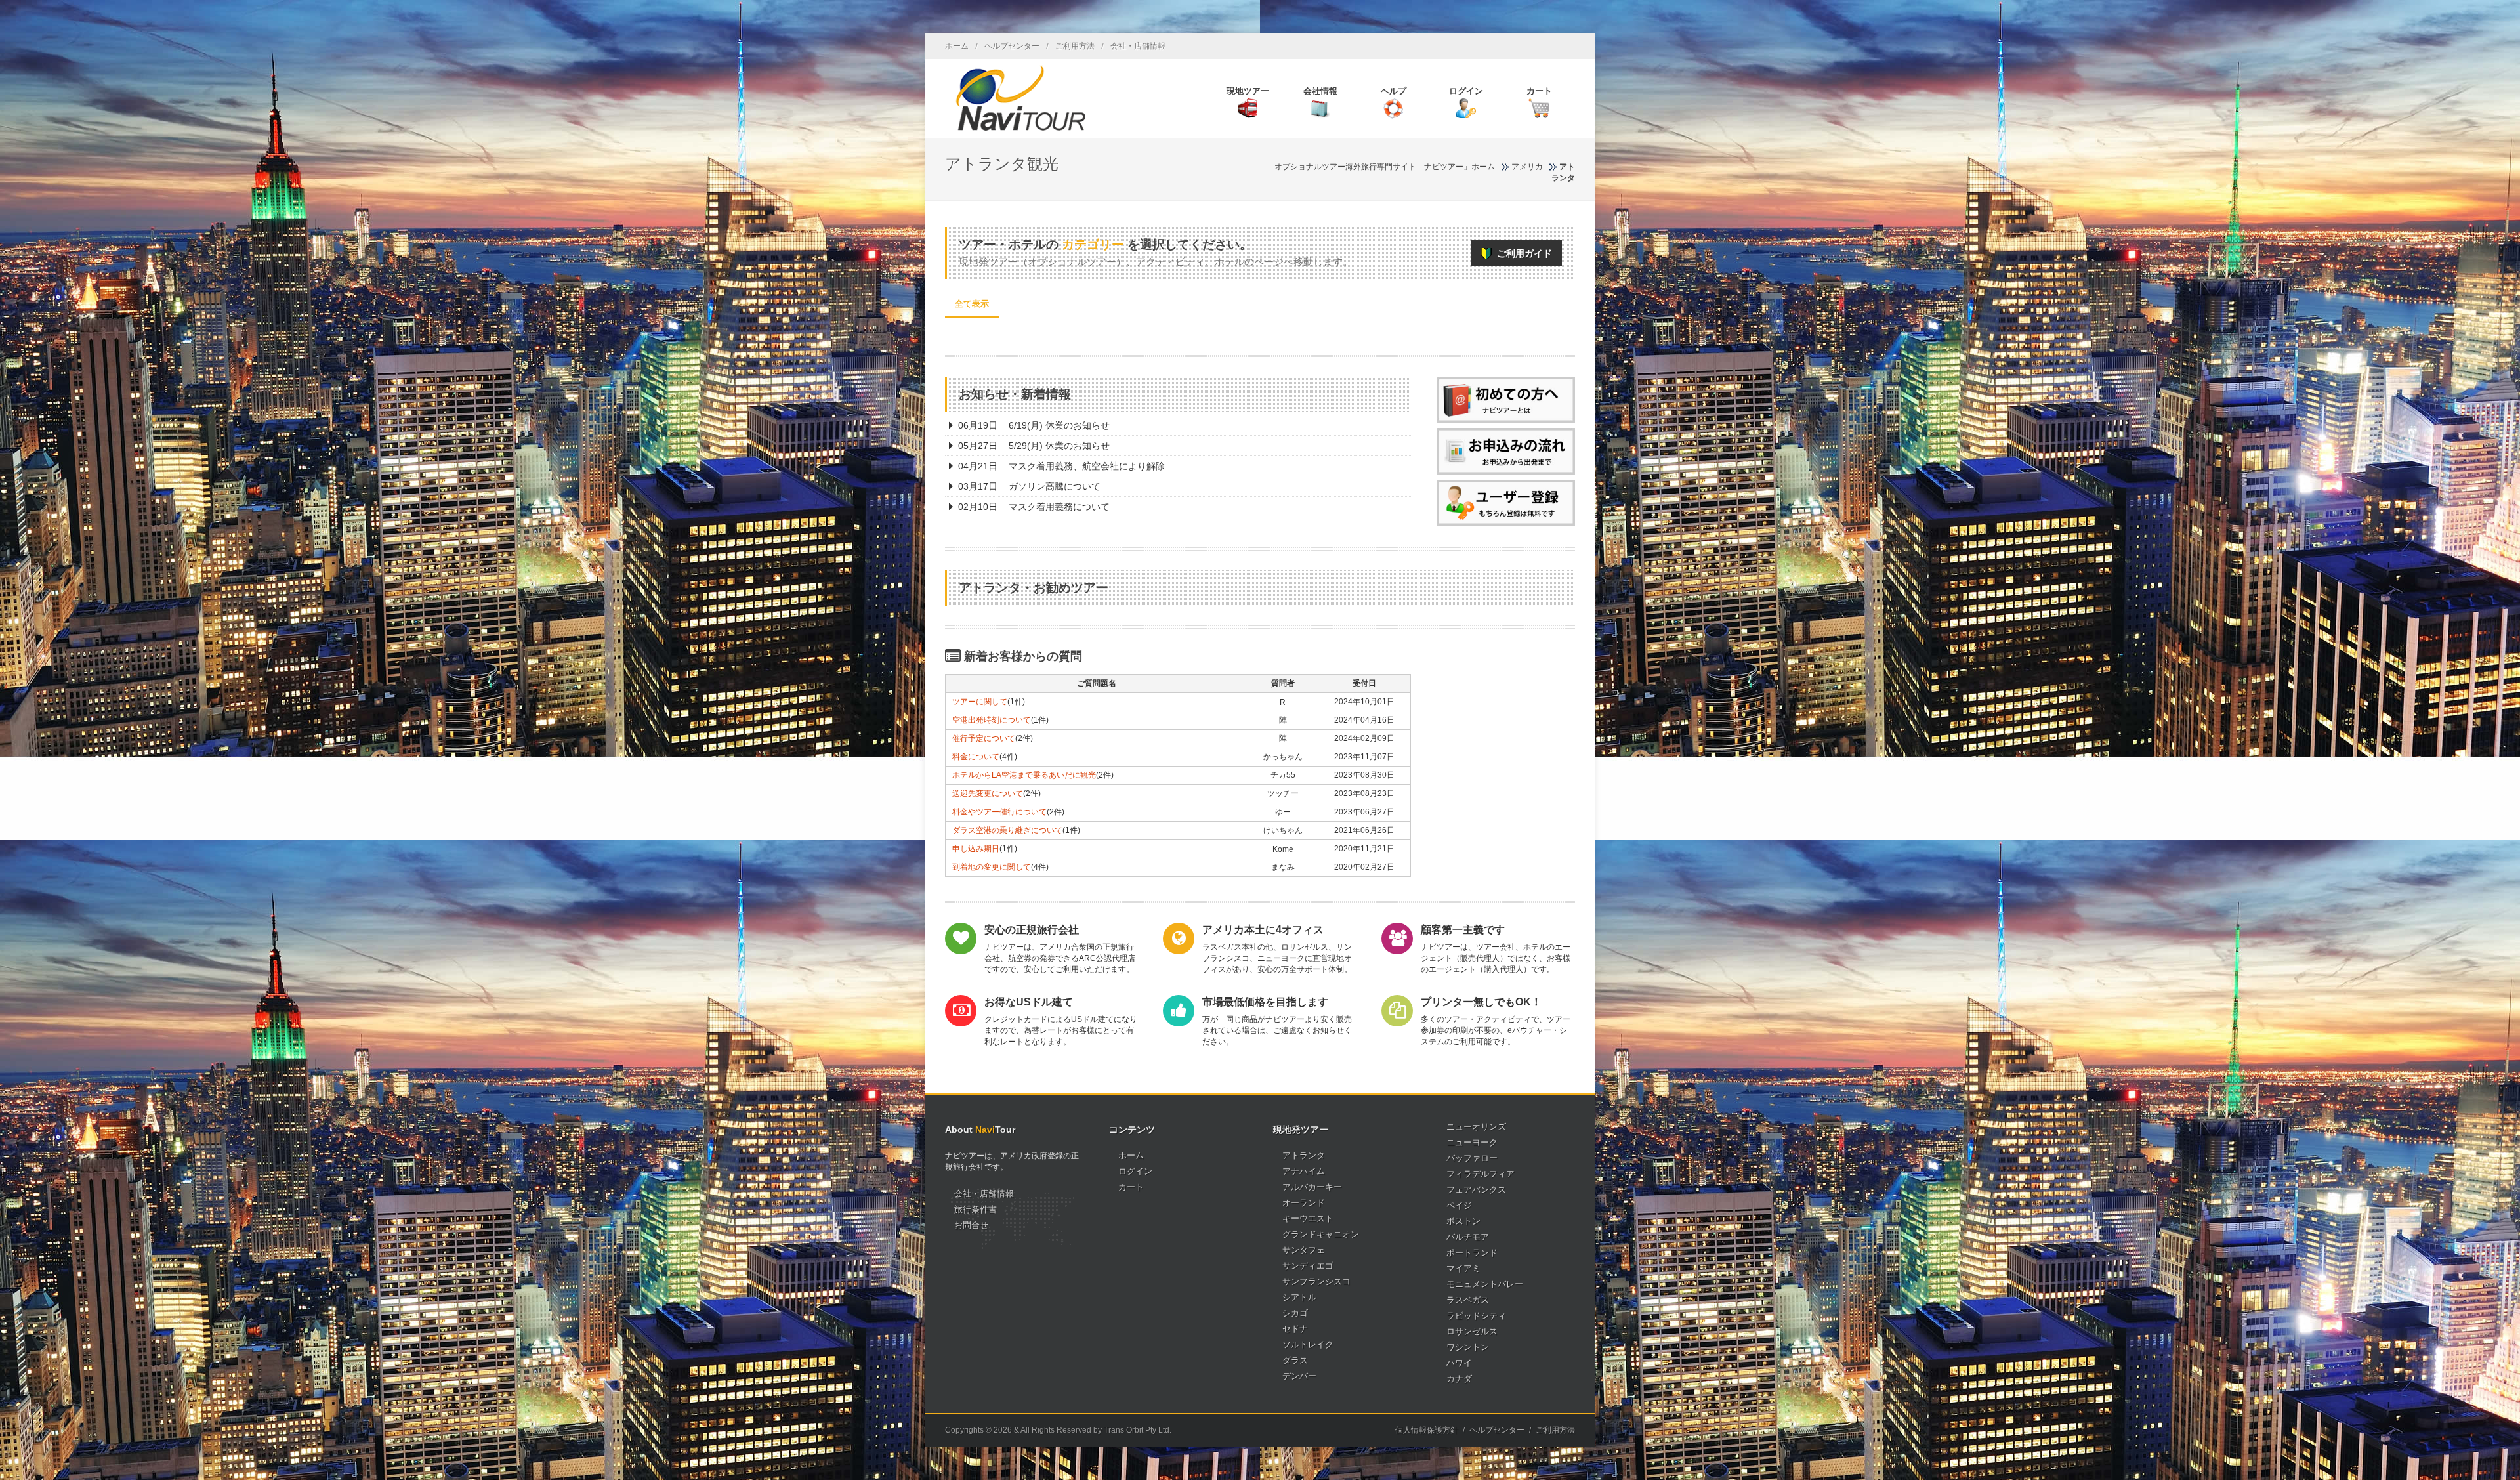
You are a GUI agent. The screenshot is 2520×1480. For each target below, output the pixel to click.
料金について (976, 757)
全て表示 (972, 304)
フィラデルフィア (1480, 1174)
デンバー (1299, 1376)
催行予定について (984, 738)
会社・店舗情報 (1138, 46)
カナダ (1459, 1379)
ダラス (1295, 1360)
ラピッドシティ (1476, 1316)
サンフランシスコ (1316, 1281)
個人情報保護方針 (1427, 1430)
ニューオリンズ (1476, 1127)
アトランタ (1304, 1155)
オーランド (1304, 1203)
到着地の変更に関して (992, 867)
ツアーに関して (980, 702)
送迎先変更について (988, 793)
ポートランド (1472, 1253)
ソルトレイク (1308, 1344)
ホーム (957, 46)
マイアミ (1463, 1268)
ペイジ (1459, 1205)
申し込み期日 (976, 849)
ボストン (1463, 1221)
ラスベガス (1468, 1300)
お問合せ (971, 1225)
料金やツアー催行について (999, 812)
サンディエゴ (1308, 1266)
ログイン (1135, 1171)
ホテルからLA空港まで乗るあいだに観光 (1024, 775)
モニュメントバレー (1485, 1284)
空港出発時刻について (992, 720)
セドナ (1295, 1329)
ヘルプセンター (1012, 46)
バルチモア (1468, 1237)
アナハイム (1304, 1171)
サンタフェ (1304, 1250)
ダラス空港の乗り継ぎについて (1007, 830)
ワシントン (1468, 1347)
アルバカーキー (1312, 1187)
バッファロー (1472, 1158)
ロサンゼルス (1472, 1331)
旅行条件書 (976, 1209)
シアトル (1299, 1297)
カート (1131, 1187)
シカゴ (1295, 1313)
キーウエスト (1308, 1218)
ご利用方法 (1075, 46)
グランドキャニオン (1321, 1234)
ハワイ (1459, 1363)
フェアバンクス (1476, 1190)
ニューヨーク (1472, 1142)
